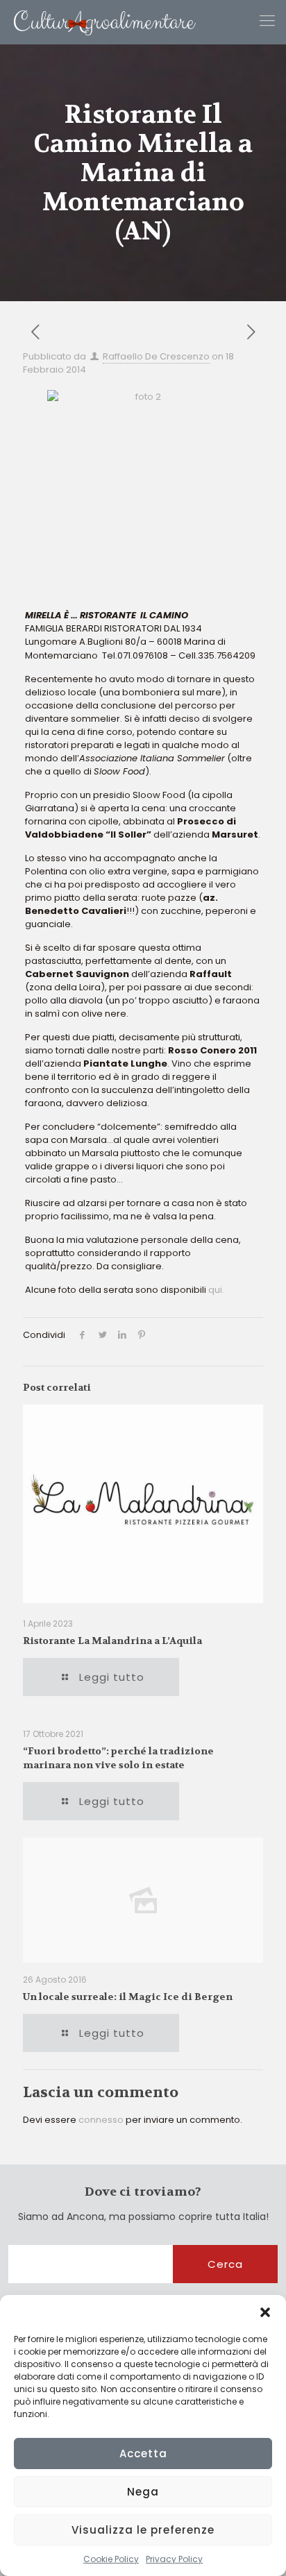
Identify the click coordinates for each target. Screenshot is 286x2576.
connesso (101, 2120)
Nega (143, 2492)
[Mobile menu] (267, 21)
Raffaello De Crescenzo (156, 356)
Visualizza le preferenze (143, 2530)
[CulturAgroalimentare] (98, 22)
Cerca (225, 2264)
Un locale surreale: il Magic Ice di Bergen (128, 1997)
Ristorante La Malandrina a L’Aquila (112, 1641)
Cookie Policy (111, 2559)
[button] (265, 2312)
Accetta (143, 2454)
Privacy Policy (174, 2559)
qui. (216, 1290)
